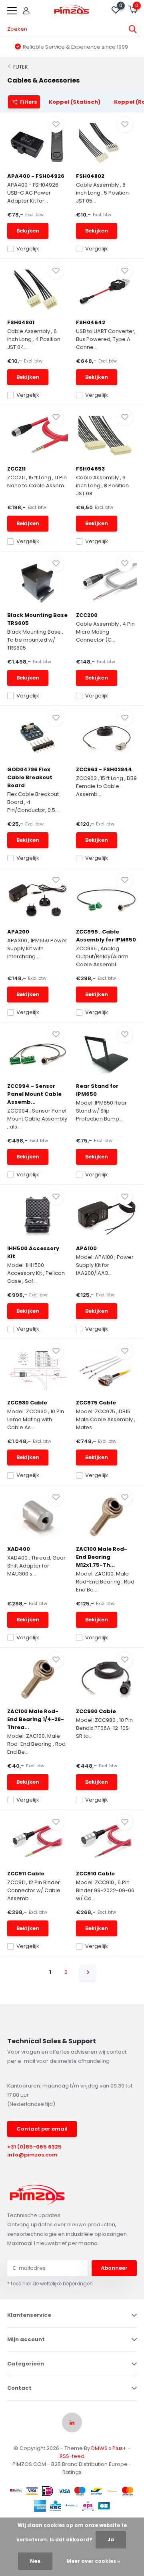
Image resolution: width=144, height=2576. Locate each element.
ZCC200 (87, 615)
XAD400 (19, 1549)
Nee (35, 2561)
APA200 (18, 932)
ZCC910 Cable (95, 1874)
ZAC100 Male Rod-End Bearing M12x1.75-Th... (102, 1557)
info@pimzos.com (32, 2155)
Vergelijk (28, 249)
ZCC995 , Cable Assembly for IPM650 (106, 936)
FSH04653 (90, 469)
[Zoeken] (133, 29)
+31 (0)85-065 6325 (34, 2147)
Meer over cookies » (93, 2561)
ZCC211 (16, 469)
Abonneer (114, 2268)
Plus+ (119, 2448)
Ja (111, 2540)
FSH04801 (21, 322)
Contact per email (42, 2129)
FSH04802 (90, 176)
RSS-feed (72, 2456)
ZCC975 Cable (96, 1403)
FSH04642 (91, 322)
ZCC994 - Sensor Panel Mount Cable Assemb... (34, 1094)
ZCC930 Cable (27, 1403)
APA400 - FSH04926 (36, 176)
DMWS (99, 2448)
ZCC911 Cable (26, 1874)
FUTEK (21, 67)
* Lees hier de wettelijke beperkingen (50, 2284)
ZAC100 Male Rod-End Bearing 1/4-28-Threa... (36, 1719)
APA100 (86, 1248)
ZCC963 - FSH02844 (104, 769)
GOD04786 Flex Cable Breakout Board (30, 777)
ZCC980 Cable (96, 1711)
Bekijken (28, 231)
